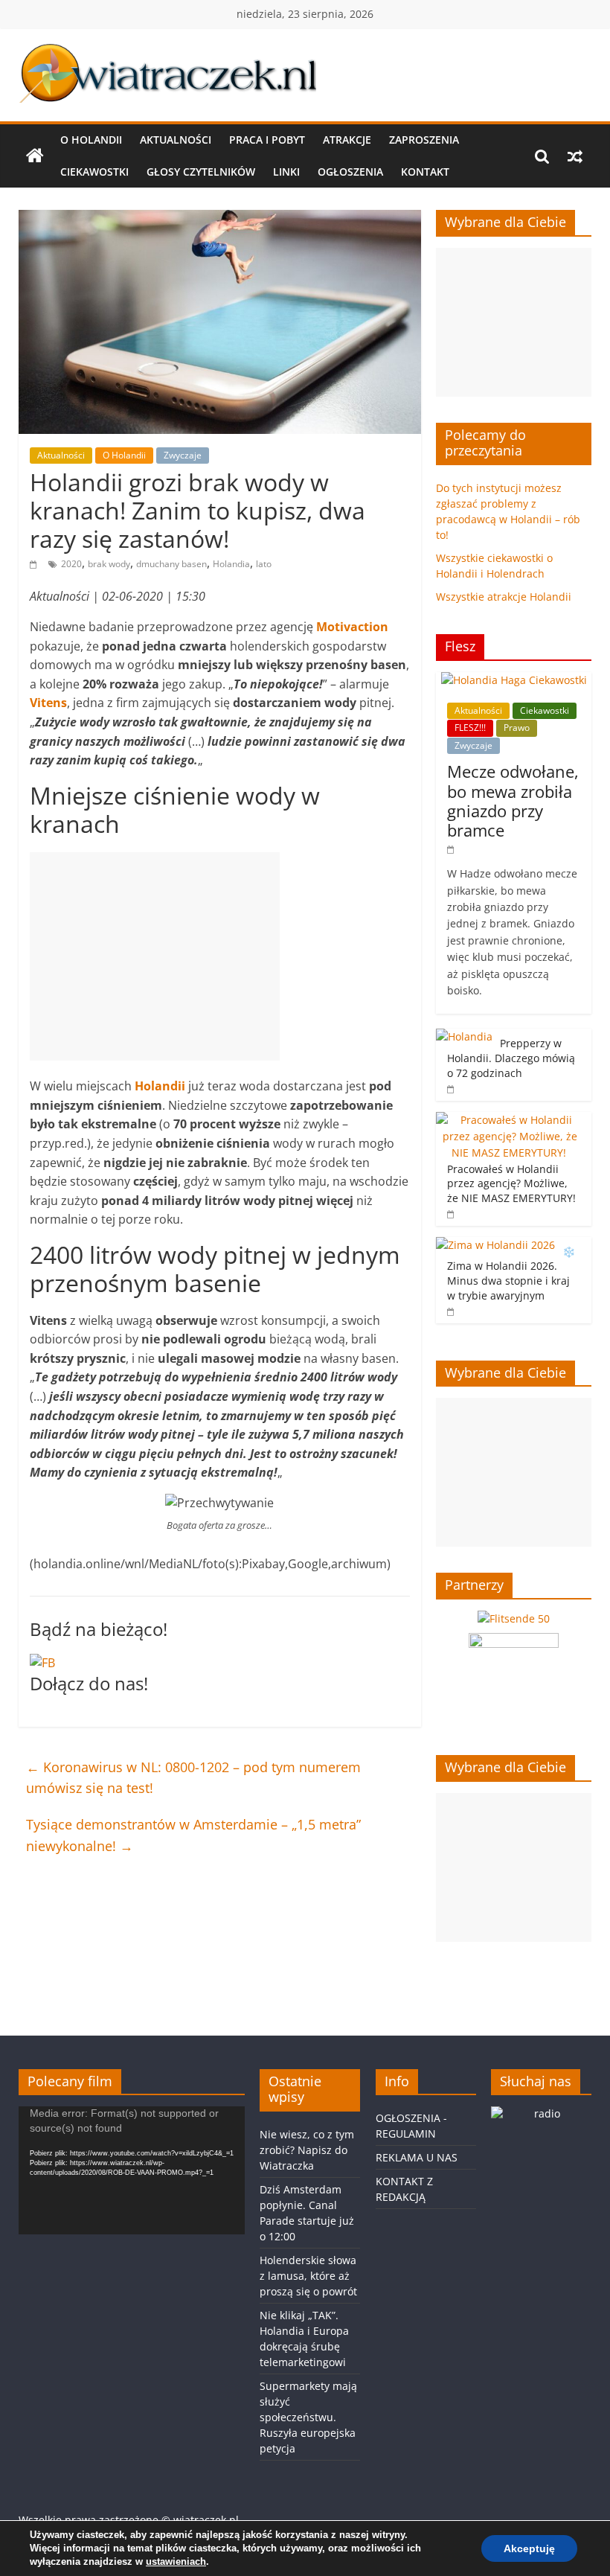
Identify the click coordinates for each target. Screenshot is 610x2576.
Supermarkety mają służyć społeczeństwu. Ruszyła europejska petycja (308, 2417)
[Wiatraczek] (35, 156)
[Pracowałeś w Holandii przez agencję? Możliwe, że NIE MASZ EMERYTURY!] (510, 1120)
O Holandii (91, 140)
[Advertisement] (155, 956)
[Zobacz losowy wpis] (575, 156)
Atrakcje (347, 140)
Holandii (160, 1086)
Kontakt (425, 172)
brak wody (109, 564)
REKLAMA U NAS (417, 2157)
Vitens (48, 703)
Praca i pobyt (267, 140)
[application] (132, 2170)
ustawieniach (176, 2561)
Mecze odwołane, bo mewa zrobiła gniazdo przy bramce (513, 800)
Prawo (517, 728)
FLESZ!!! (470, 728)
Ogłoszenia (350, 172)
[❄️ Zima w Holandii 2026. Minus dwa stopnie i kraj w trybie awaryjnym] (495, 1245)
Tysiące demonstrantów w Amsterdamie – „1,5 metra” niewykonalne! (193, 1835)
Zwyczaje (183, 455)
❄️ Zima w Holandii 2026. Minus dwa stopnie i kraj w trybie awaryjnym (511, 1273)
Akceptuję (529, 2548)
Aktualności (176, 140)
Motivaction (352, 627)
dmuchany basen (171, 564)
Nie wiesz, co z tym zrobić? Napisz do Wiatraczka (307, 2150)
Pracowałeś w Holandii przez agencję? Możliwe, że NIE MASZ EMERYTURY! (513, 1183)
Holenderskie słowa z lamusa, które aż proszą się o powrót (308, 2276)
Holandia (231, 564)
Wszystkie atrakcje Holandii (504, 597)
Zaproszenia (424, 140)
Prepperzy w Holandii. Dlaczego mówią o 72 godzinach (511, 1058)
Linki (286, 172)
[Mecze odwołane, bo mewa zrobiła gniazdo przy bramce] (514, 680)
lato (264, 564)
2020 (71, 564)
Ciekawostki (94, 172)
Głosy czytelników (201, 172)
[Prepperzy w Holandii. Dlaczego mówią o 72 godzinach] (464, 1036)
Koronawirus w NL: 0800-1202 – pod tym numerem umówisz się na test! (193, 1778)
